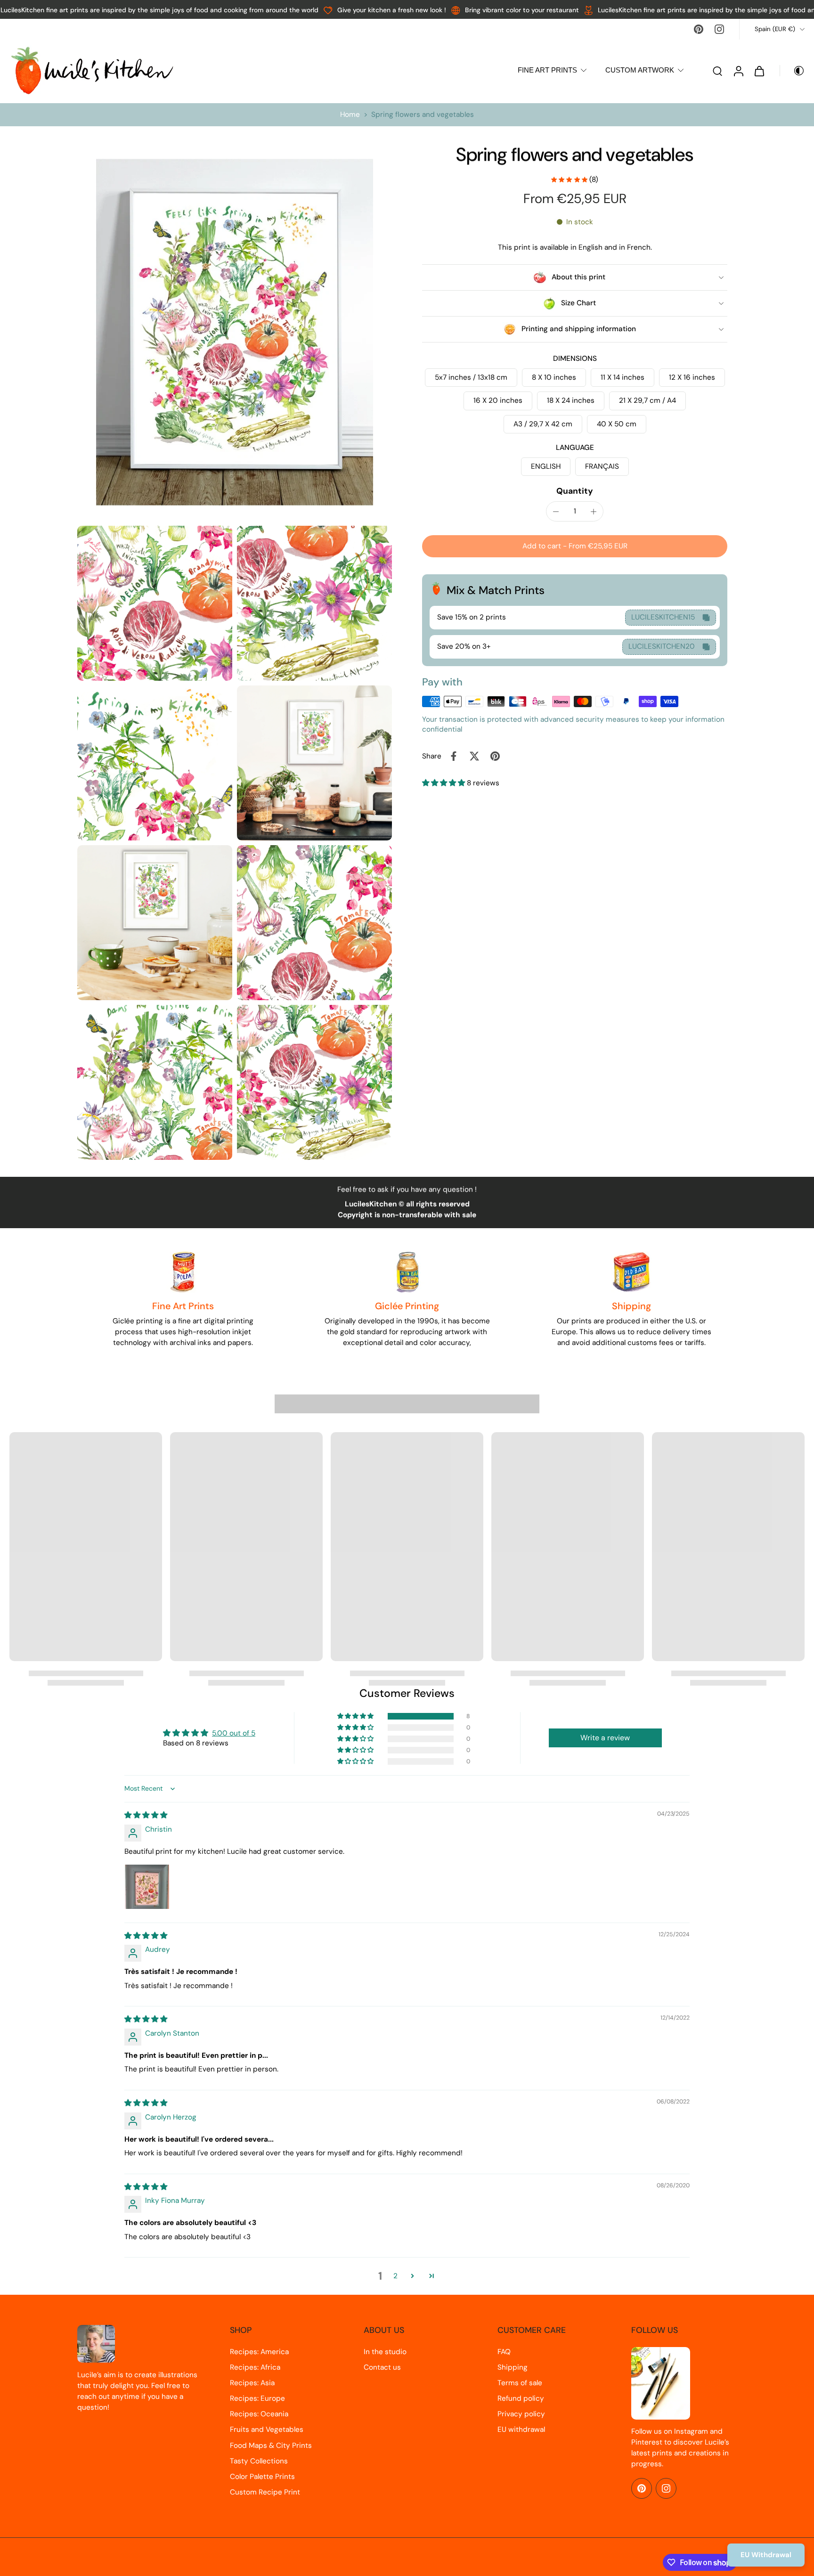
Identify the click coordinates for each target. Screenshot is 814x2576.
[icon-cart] (759, 71)
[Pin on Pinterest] (495, 756)
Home (350, 114)
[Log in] (738, 70)
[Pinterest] (699, 29)
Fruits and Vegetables (267, 2429)
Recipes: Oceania (259, 2414)
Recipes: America (259, 2352)
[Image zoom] (235, 332)
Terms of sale (520, 2383)
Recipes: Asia (252, 2383)
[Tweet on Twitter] (474, 756)
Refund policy (521, 2398)
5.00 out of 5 (234, 1733)
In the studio (385, 2352)
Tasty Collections (259, 2461)
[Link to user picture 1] (147, 1887)
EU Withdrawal (766, 2555)
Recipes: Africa (255, 2367)
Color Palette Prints (262, 2477)
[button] (575, 546)
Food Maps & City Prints (271, 2446)
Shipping (513, 2367)
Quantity (575, 491)
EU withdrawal (521, 2429)
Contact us (382, 2367)
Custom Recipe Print (265, 2492)
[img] (146, 1815)
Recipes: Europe (257, 2398)
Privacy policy (521, 2414)
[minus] (556, 512)
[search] (717, 71)
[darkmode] (792, 71)
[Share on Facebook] (454, 756)
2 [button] (395, 2276)
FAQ (504, 2352)
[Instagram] (719, 29)
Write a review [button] (605, 1738)
